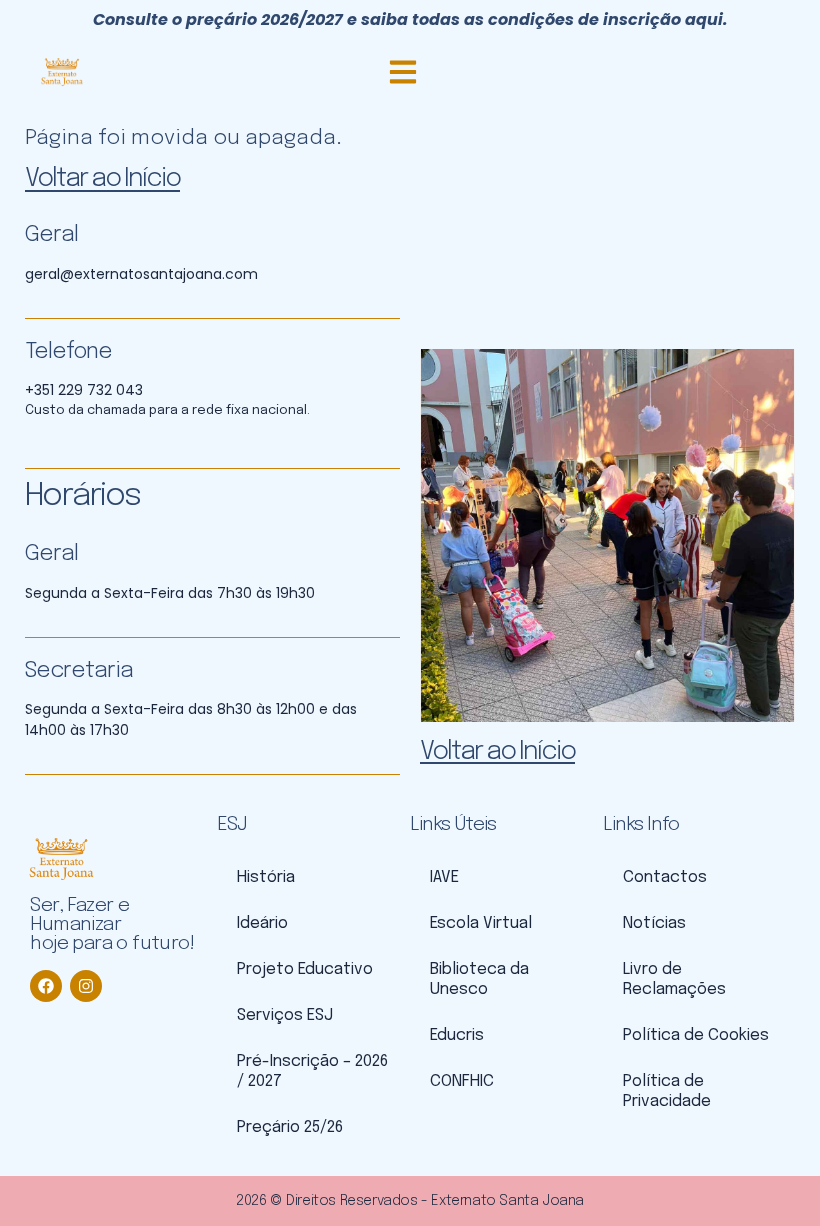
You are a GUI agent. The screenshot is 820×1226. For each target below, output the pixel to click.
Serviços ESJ (285, 1015)
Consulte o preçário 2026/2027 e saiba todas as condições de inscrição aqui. (410, 19)
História (266, 877)
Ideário (262, 923)
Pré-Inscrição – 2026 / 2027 (312, 1071)
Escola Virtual (481, 923)
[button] (402, 71)
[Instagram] (86, 986)
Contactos (665, 877)
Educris (457, 1035)
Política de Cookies (696, 1035)
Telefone (68, 352)
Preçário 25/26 (290, 1127)
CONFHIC (462, 1081)
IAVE (444, 877)
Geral (51, 235)
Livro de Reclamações (674, 979)
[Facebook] (46, 986)
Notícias (654, 923)
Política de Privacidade (667, 1091)
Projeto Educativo (305, 969)
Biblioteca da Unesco (479, 979)
